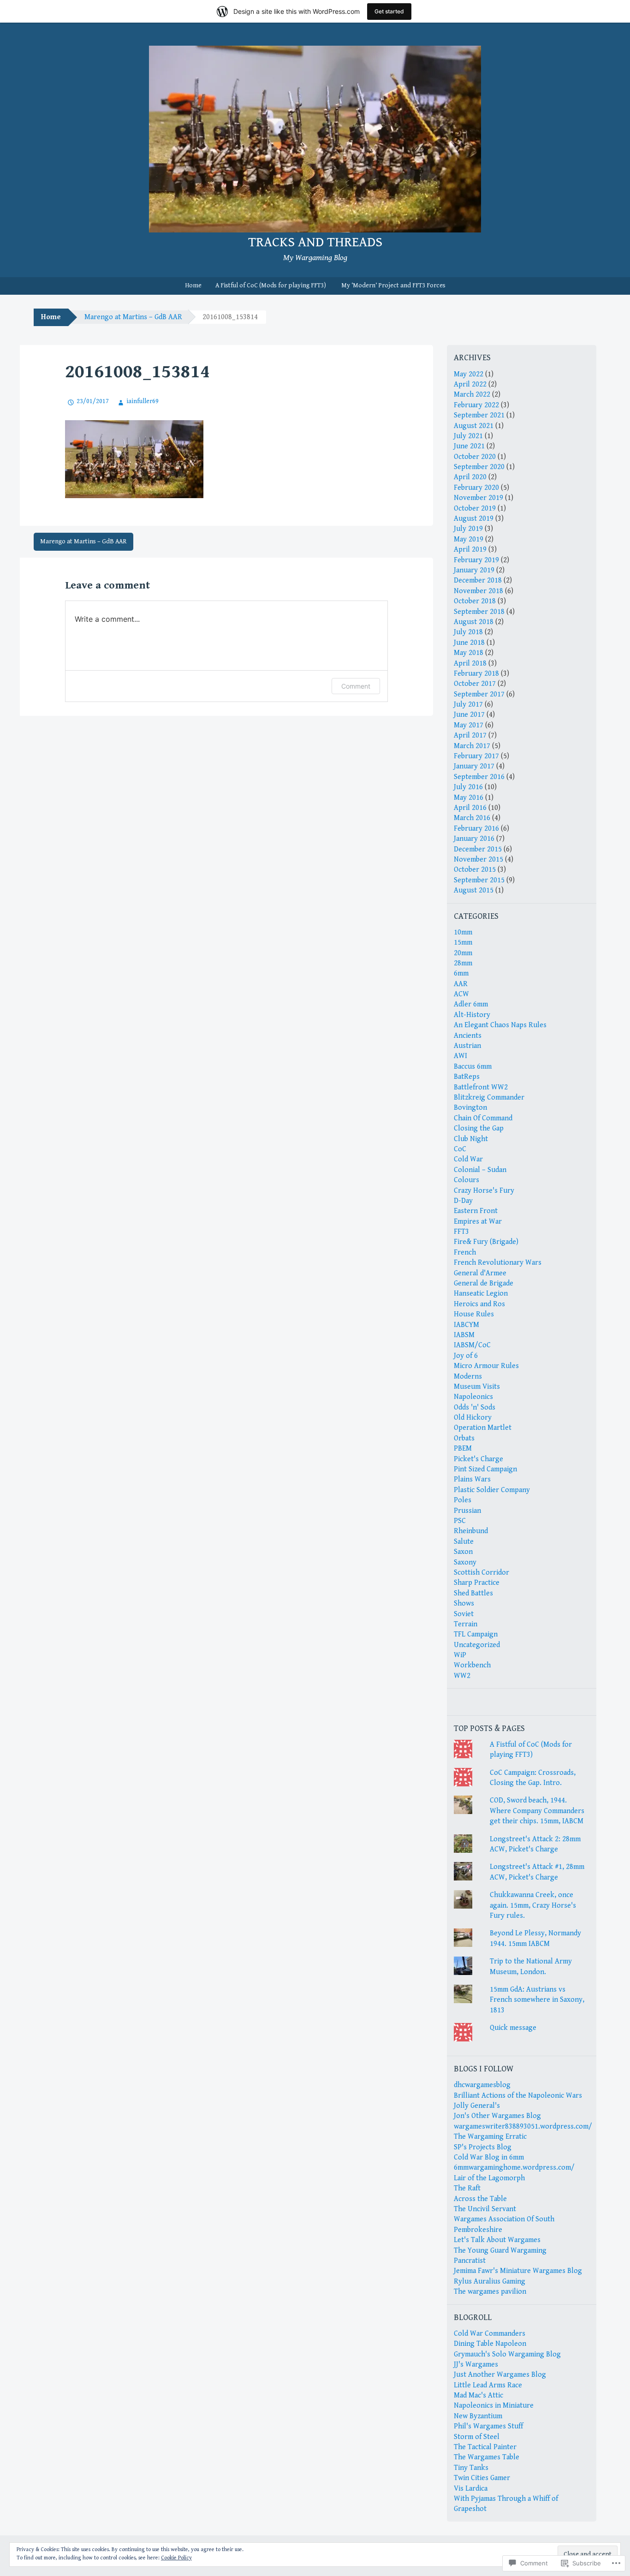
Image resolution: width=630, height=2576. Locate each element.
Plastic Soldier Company (492, 1490)
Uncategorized (477, 1645)
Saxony (465, 1562)
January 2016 (474, 839)
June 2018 (469, 643)
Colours (467, 1180)
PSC (460, 1521)
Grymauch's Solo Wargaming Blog (507, 2354)
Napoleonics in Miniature (494, 2406)
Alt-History (472, 1015)
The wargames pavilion (490, 2292)
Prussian (467, 1511)
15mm (463, 943)
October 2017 (475, 684)
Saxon (463, 1552)
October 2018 (475, 601)
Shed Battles (473, 1593)
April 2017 (470, 735)
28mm (463, 963)
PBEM (463, 1449)
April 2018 (470, 663)
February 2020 (476, 488)
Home (193, 286)
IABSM (464, 1335)
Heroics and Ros (479, 1304)
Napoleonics (473, 1397)
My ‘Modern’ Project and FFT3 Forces (393, 286)
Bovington (470, 1108)
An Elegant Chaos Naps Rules (500, 1025)
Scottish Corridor (481, 1573)
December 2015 (478, 849)
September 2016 (479, 777)
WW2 (462, 1676)
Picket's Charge (478, 1459)
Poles (463, 1500)
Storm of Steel (477, 2437)
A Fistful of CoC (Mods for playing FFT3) (271, 286)
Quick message (513, 2028)
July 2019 (468, 529)
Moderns (468, 1377)
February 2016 (476, 829)
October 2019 (475, 509)
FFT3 (461, 1232)
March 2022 (472, 395)
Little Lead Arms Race (488, 2385)
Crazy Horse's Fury (484, 1191)
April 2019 (470, 550)
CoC (460, 1149)
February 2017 (476, 756)
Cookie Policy (176, 2558)
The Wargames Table (487, 2457)
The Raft (467, 2188)
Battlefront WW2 (481, 1087)
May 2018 (469, 653)
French (465, 1252)
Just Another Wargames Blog (500, 2375)
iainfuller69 (143, 401)
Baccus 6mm (473, 1067)
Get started (389, 11)
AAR (461, 984)
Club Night (471, 1139)
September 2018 (479, 612)
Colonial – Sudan (480, 1170)
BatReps (467, 1077)
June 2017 (469, 715)
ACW (461, 994)
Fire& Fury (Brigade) (486, 1242)
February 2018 (476, 674)
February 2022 (476, 405)
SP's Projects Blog (483, 2147)
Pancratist (470, 2261)
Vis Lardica (471, 2489)
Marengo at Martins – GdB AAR (133, 317)
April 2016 (470, 808)
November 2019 (478, 498)
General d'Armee (480, 1273)
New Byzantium (478, 2416)
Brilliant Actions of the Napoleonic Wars (518, 2096)
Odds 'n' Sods (475, 1407)
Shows (464, 1603)
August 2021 (474, 426)
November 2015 (478, 860)
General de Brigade (484, 1283)
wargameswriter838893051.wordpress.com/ (523, 2127)
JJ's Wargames (476, 2365)
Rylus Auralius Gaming (490, 2282)
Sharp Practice (477, 1583)
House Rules (474, 1314)
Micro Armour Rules (486, 1366)
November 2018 (478, 591)
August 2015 (474, 890)
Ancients (468, 1036)
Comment (356, 686)
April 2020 (470, 477)
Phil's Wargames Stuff (488, 2426)
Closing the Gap (479, 1128)
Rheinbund (471, 1531)
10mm (463, 932)
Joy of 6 (466, 1356)
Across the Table (480, 2199)
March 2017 (472, 746)
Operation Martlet (483, 1428)
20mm (463, 953)
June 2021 (469, 446)
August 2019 (474, 519)
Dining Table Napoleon (490, 2344)
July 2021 (468, 436)
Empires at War (478, 1222)
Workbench (472, 1665)
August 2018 (474, 622)
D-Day (463, 1201)
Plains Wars (472, 1479)
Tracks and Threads (315, 242)
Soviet (464, 1614)
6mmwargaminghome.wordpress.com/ (514, 2168)
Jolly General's (477, 2106)
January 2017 (474, 766)
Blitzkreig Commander (489, 1098)
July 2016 (468, 787)
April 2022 (470, 384)
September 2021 (479, 415)
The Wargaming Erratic (490, 2137)
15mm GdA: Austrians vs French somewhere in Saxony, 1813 (537, 2000)
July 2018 (468, 632)
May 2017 (469, 725)
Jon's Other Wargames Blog (497, 2116)
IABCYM (467, 1325)
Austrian (467, 1046)
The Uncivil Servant (485, 2209)
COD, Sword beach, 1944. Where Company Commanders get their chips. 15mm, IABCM (537, 1811)
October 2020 (475, 457)
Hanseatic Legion (481, 1294)
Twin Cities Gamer (482, 2478)
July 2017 (468, 705)
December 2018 (478, 580)
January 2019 (474, 570)
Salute (464, 1542)
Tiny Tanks (471, 2468)
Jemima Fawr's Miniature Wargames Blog (518, 2271)
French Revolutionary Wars (498, 1263)
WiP (460, 1655)
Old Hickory (473, 1418)
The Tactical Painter (485, 2447)
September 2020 (479, 467)
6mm (461, 973)
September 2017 (479, 694)
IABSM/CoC (472, 1345)
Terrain (466, 1624)
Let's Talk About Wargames (497, 2240)
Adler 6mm (471, 1004)
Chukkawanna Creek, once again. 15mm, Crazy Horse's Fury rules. (533, 1905)
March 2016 (472, 818)
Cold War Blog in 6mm (489, 2157)
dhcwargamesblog (482, 2085)
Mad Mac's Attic (478, 2395)
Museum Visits (477, 1387)
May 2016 (469, 798)
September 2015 (479, 880)
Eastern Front (476, 1211)
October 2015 (475, 870)
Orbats (464, 1438)
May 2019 (469, 539)
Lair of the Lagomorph (489, 2178)
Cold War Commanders (490, 2334)
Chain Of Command (483, 1118)
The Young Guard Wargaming (500, 2251)
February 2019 (476, 560)
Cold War (468, 1159)
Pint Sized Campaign (485, 1469)
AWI (461, 1056)
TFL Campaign (476, 1634)
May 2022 (469, 374)
